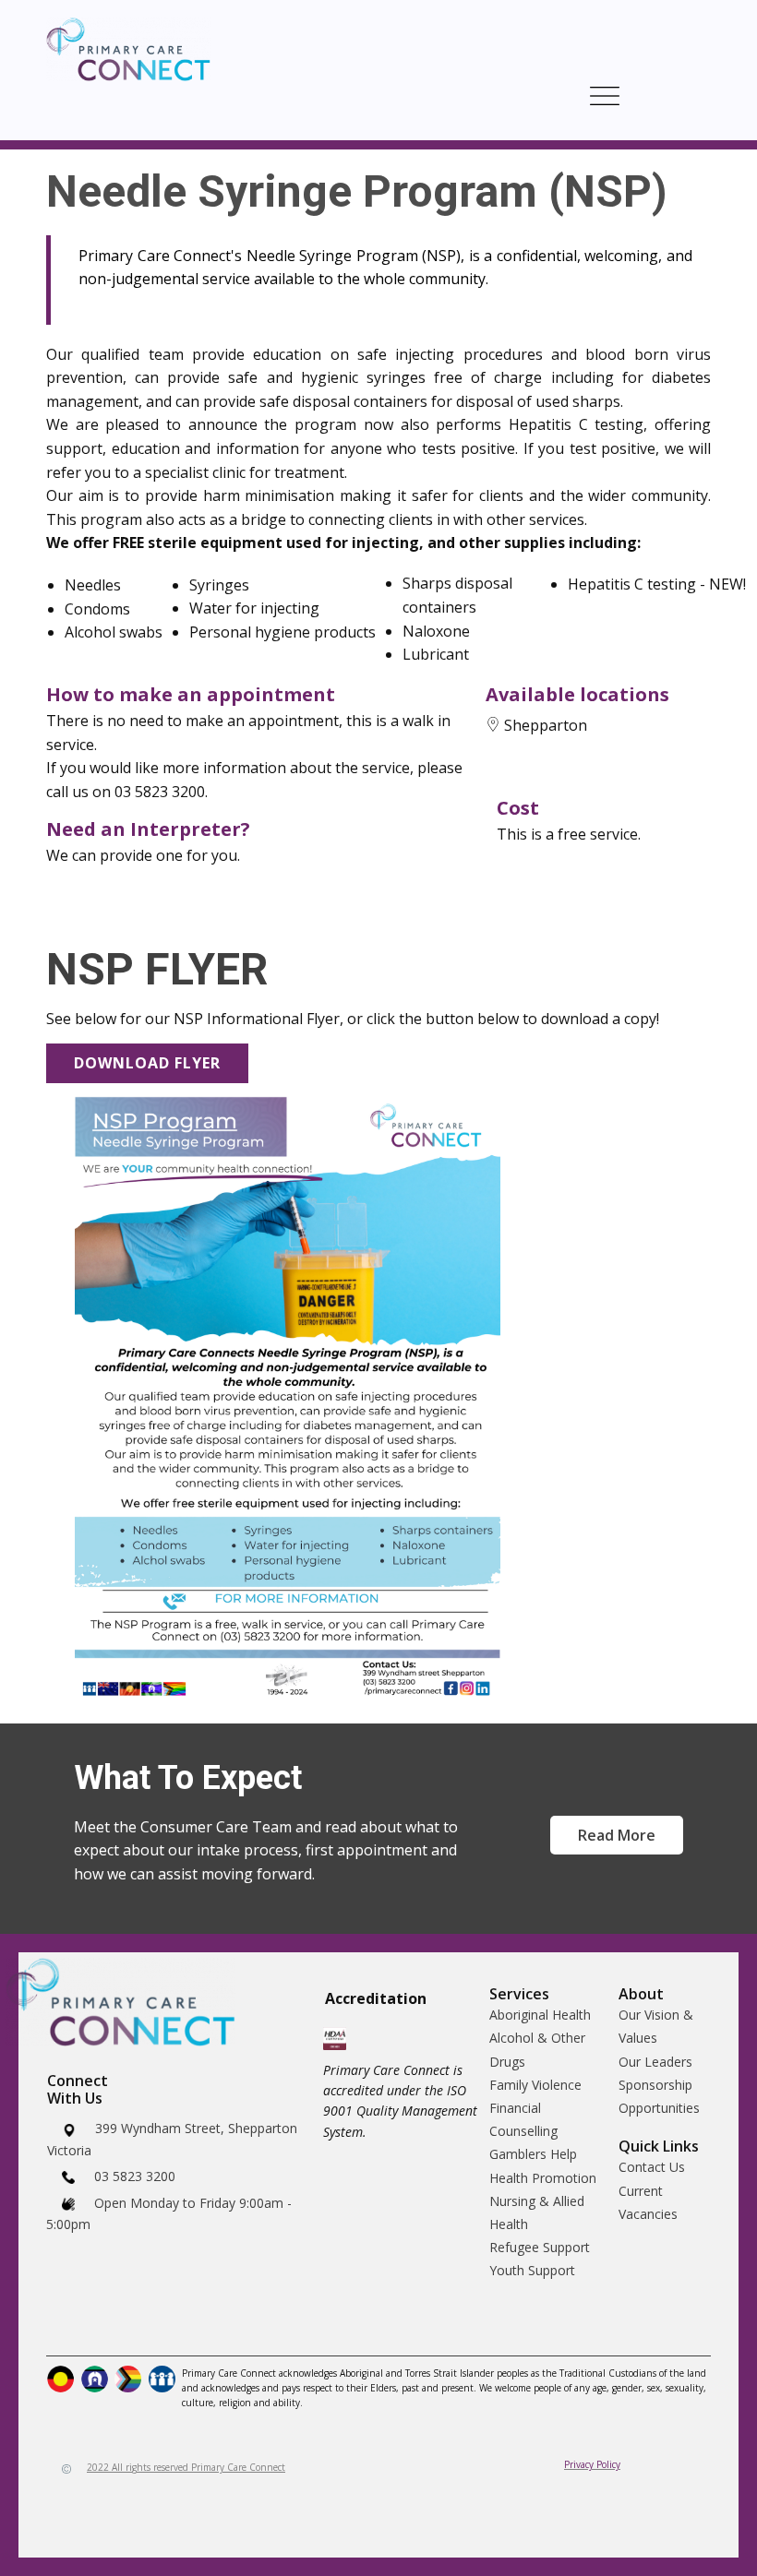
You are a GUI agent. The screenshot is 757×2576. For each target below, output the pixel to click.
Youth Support (532, 2270)
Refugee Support (540, 2247)
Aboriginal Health (540, 2015)
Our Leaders (655, 2062)
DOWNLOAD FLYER (147, 1063)
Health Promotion (543, 2178)
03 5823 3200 (133, 2176)
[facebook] (62, 2324)
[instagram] (93, 2324)
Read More (617, 1835)
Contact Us (652, 2167)
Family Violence (535, 2085)
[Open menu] (605, 96)
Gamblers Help (533, 2154)
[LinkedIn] (125, 2324)
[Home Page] (128, 49)
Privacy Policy (592, 2464)
